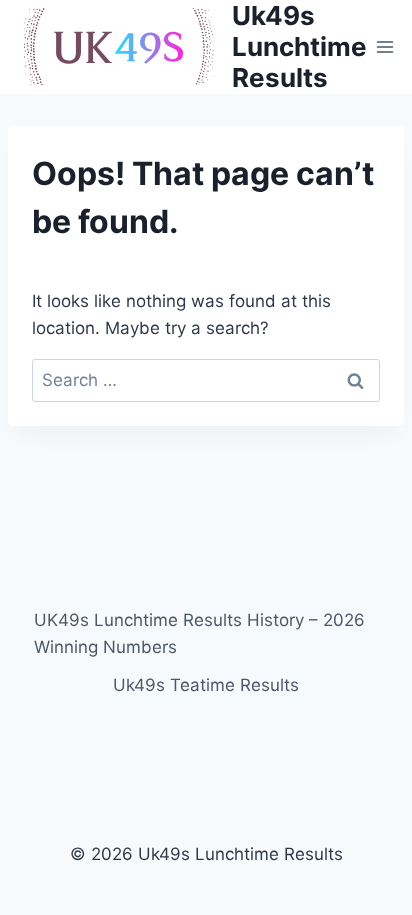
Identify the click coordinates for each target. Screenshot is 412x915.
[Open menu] (385, 46)
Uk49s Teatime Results (206, 685)
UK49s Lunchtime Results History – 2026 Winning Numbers (199, 633)
